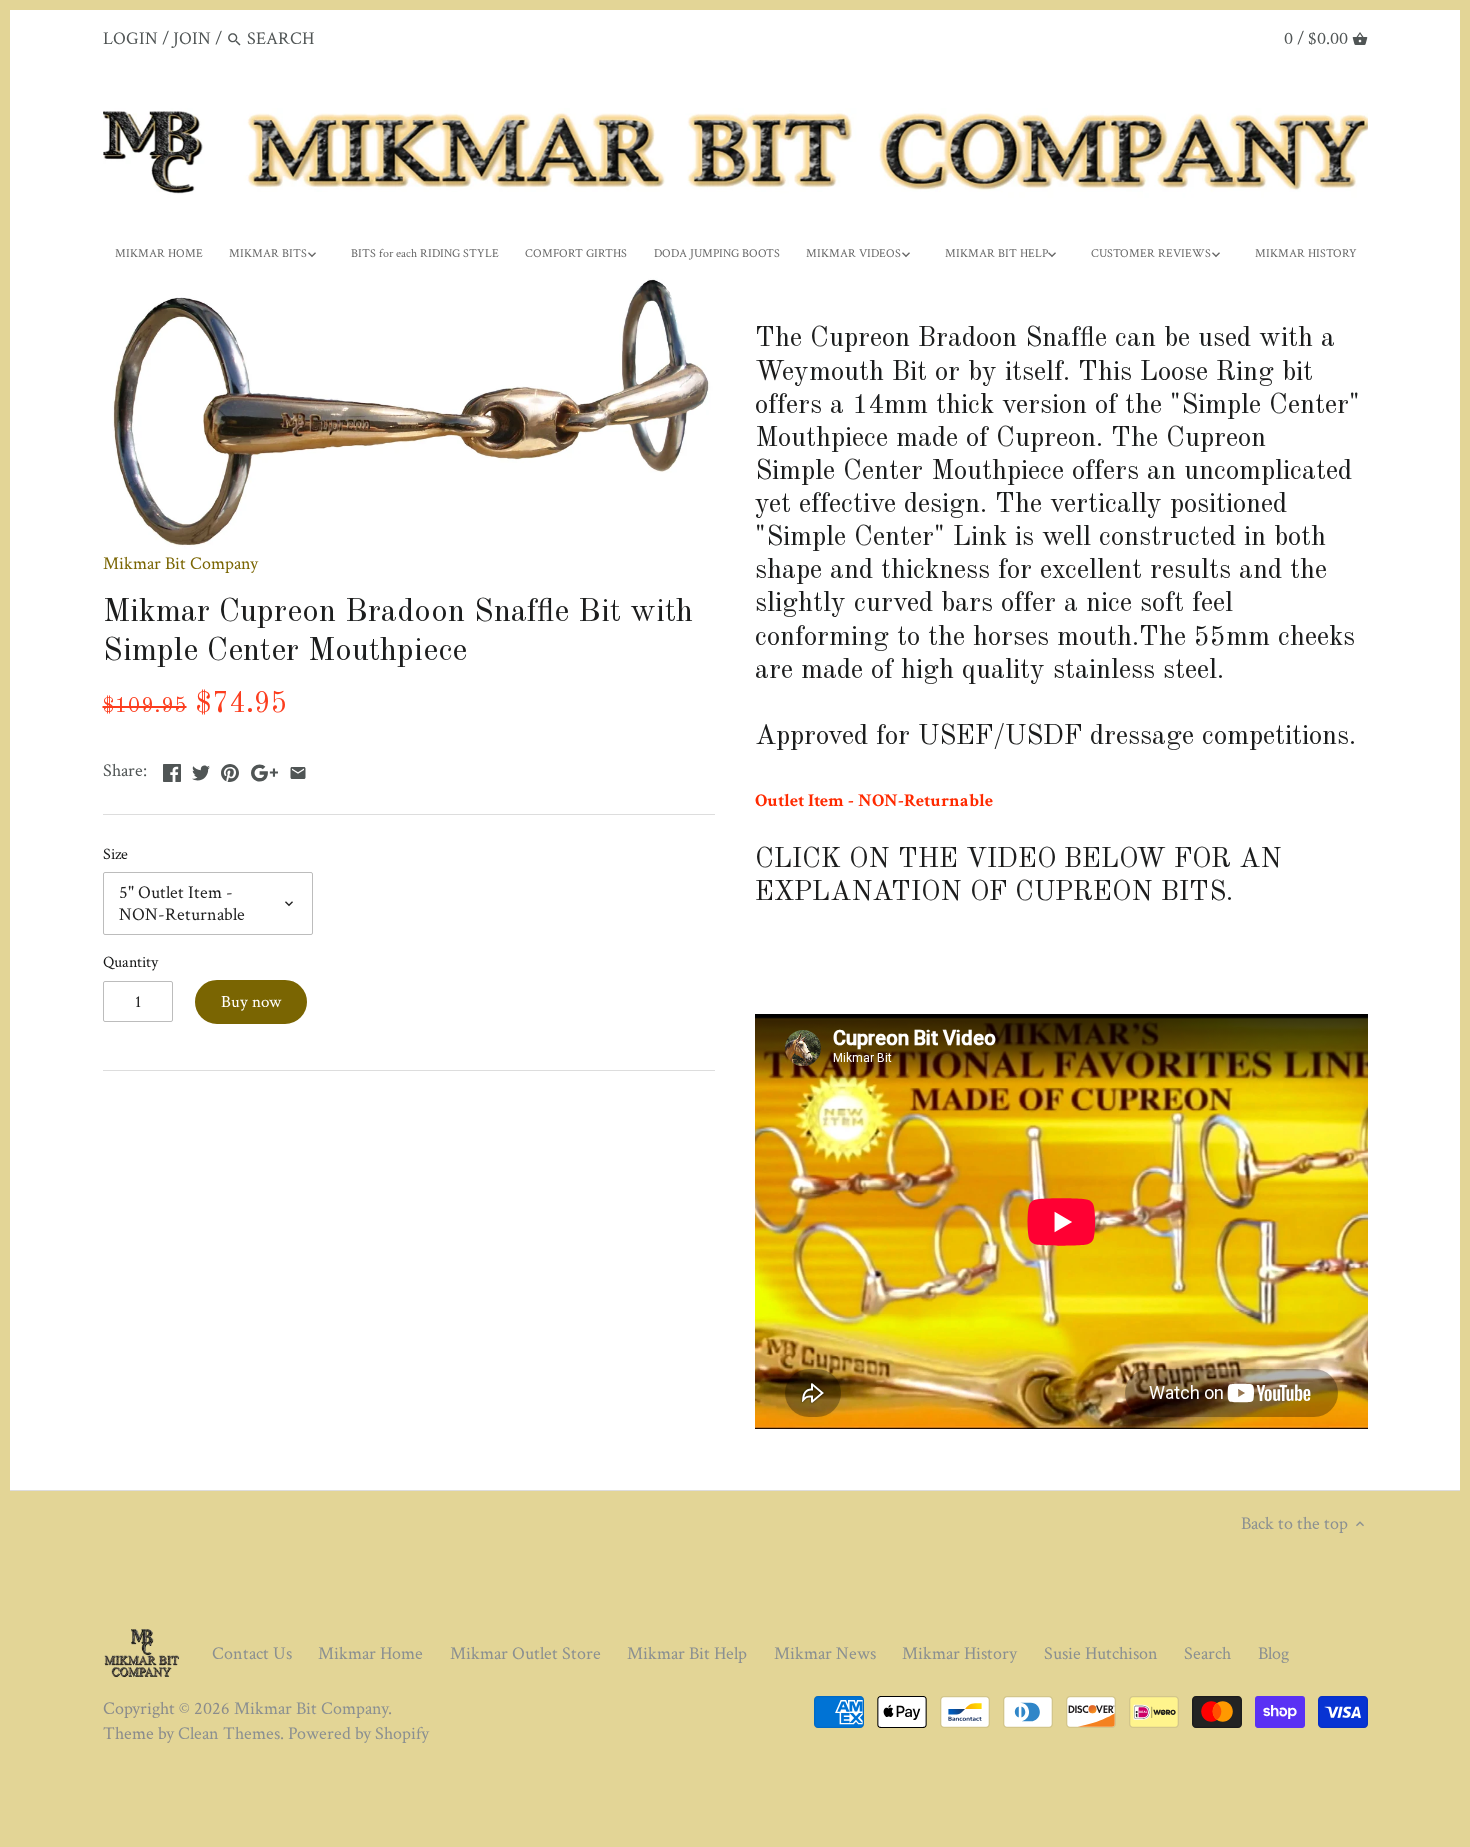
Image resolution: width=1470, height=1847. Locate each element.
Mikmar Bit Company (180, 563)
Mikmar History (959, 1653)
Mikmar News (825, 1653)
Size (115, 854)
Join (192, 38)
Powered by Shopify (358, 1733)
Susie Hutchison (1101, 1653)
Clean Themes (229, 1733)
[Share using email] (298, 768)
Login (130, 38)
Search (1207, 1653)
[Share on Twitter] (201, 768)
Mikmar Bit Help (687, 1653)
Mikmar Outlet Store (525, 1653)
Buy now (251, 1002)
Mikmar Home (370, 1653)
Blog (1273, 1653)
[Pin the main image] (230, 768)
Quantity (130, 962)
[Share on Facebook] (172, 768)
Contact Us (252, 1653)
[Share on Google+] (264, 768)
